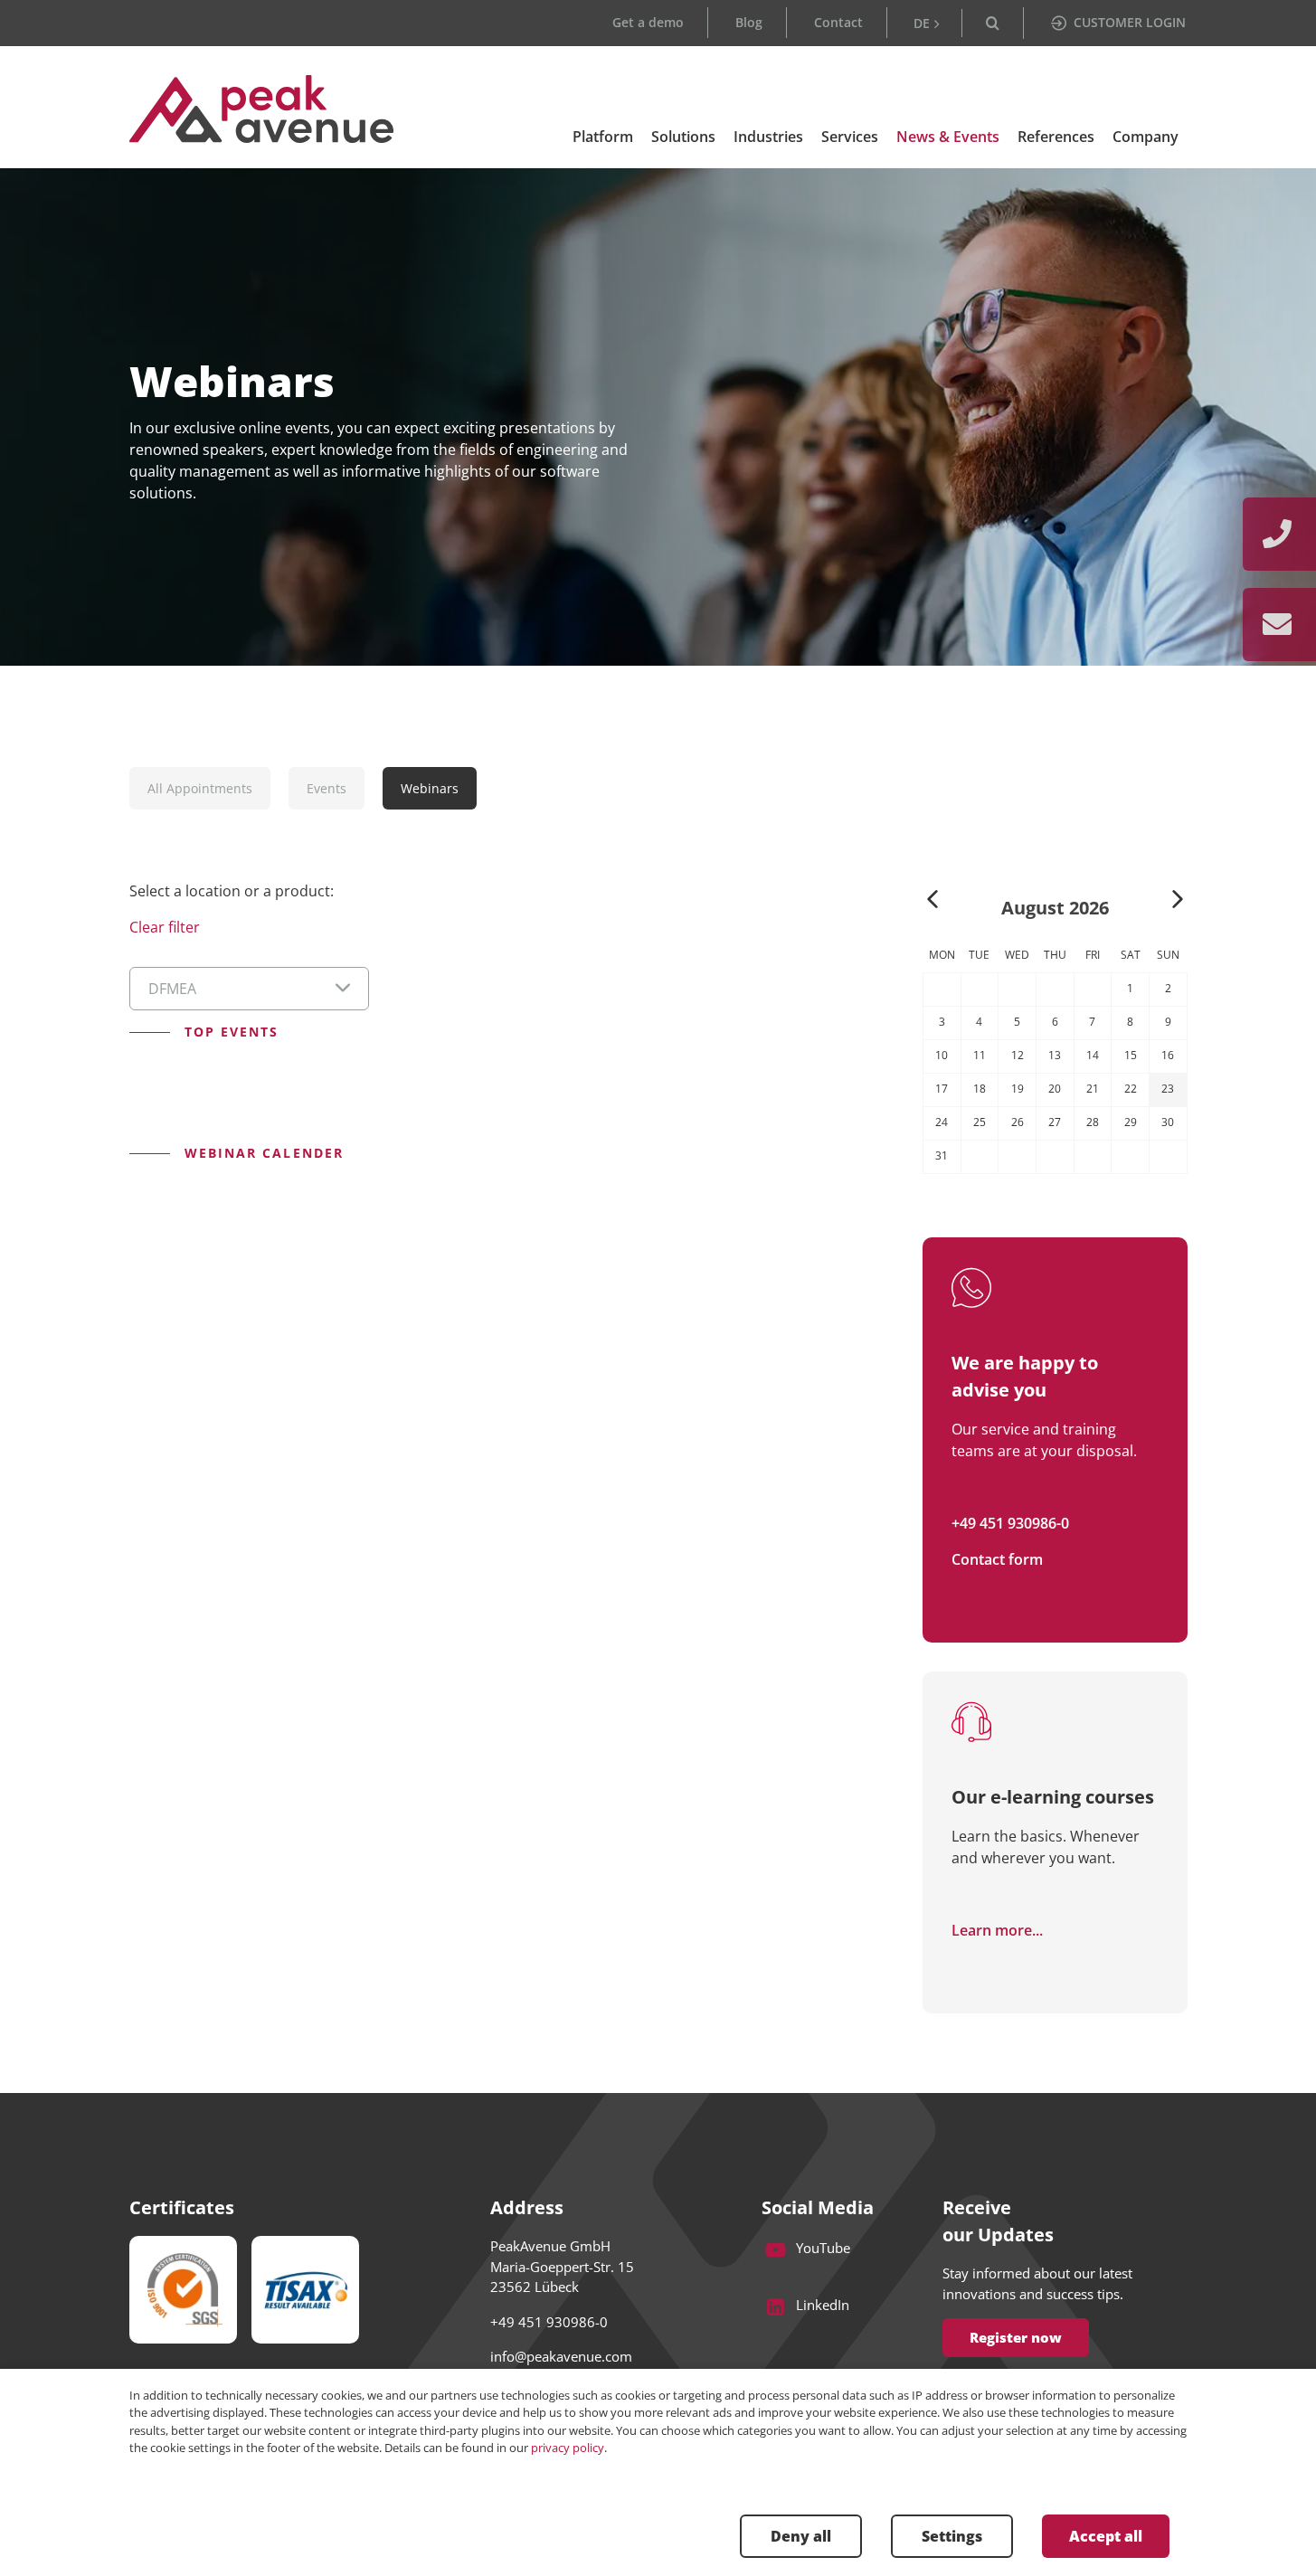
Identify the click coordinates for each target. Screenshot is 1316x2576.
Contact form (997, 1559)
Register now (1016, 2337)
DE (922, 23)
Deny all (801, 2536)
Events (327, 788)
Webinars (430, 788)
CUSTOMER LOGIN (1130, 22)
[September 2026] (1178, 901)
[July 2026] (933, 901)
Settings (952, 2536)
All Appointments (200, 788)
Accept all (1106, 2536)
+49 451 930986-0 (1010, 1523)
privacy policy (568, 2448)
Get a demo (648, 22)
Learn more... (997, 1930)
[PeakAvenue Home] (262, 109)
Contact (838, 22)
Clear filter (165, 927)
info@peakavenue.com (561, 2356)
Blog (749, 22)
